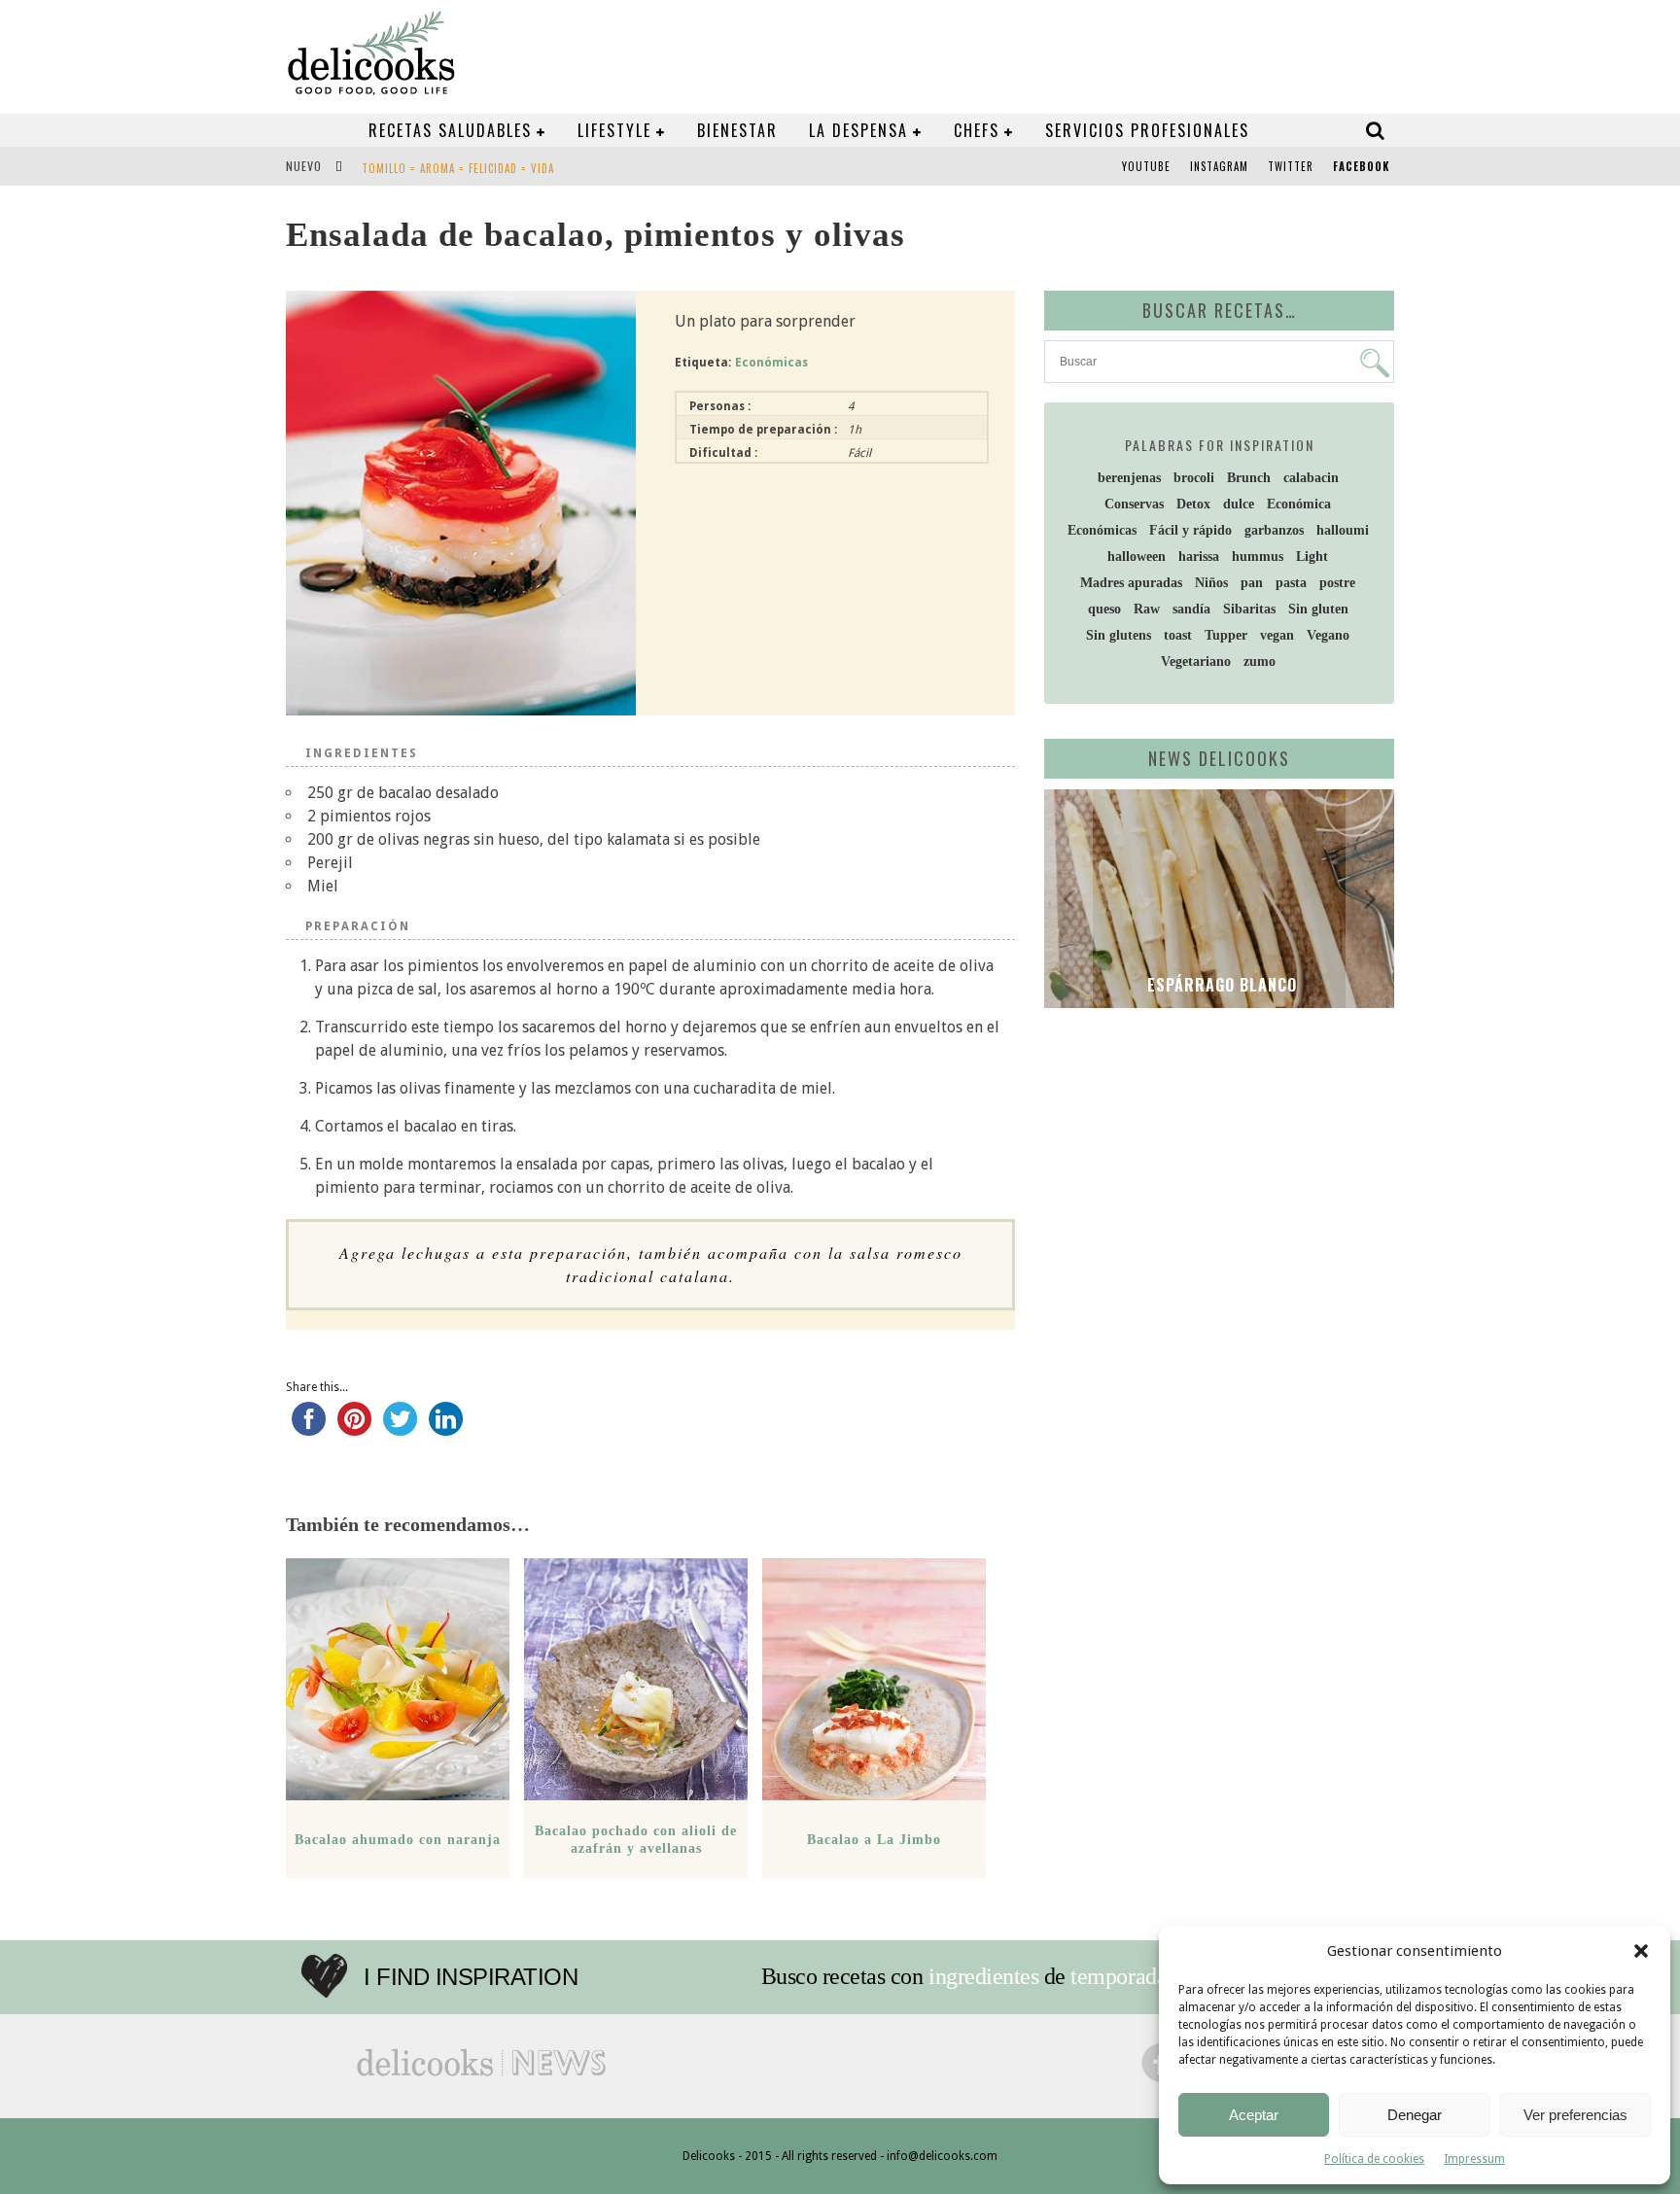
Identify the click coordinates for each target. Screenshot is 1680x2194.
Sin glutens (1119, 635)
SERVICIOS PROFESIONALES (1147, 130)
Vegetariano (1196, 662)
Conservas (1134, 504)
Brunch (1249, 478)
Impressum (1474, 2159)
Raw (1147, 609)
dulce (1239, 504)
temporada (1119, 1976)
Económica (1299, 504)
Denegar (1415, 2115)
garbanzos (1274, 530)
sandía (1191, 609)
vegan (1277, 635)
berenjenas (1129, 478)
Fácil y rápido (1190, 530)
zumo (1260, 662)
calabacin (1311, 478)
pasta (1291, 583)
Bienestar (737, 130)
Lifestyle (614, 130)
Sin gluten (1318, 609)
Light (1312, 557)
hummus (1258, 557)
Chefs (977, 130)
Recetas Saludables (450, 130)
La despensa (858, 130)
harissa (1199, 557)
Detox (1193, 504)
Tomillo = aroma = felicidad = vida (458, 168)
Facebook (1361, 166)
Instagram (1219, 166)
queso (1104, 609)
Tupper (1226, 635)
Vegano (1328, 635)
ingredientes (983, 1976)
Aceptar (1254, 2115)
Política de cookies (1374, 2159)
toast (1178, 635)
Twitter (1291, 166)
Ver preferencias (1575, 2115)
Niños (1211, 583)
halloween (1137, 557)
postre (1337, 583)
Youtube (1146, 166)
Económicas (771, 363)
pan (1252, 583)
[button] (1641, 1951)
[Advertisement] (1214, 1173)
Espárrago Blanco (1220, 985)
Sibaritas (1249, 609)
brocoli (1194, 478)
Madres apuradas (1131, 583)
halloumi (1343, 530)
